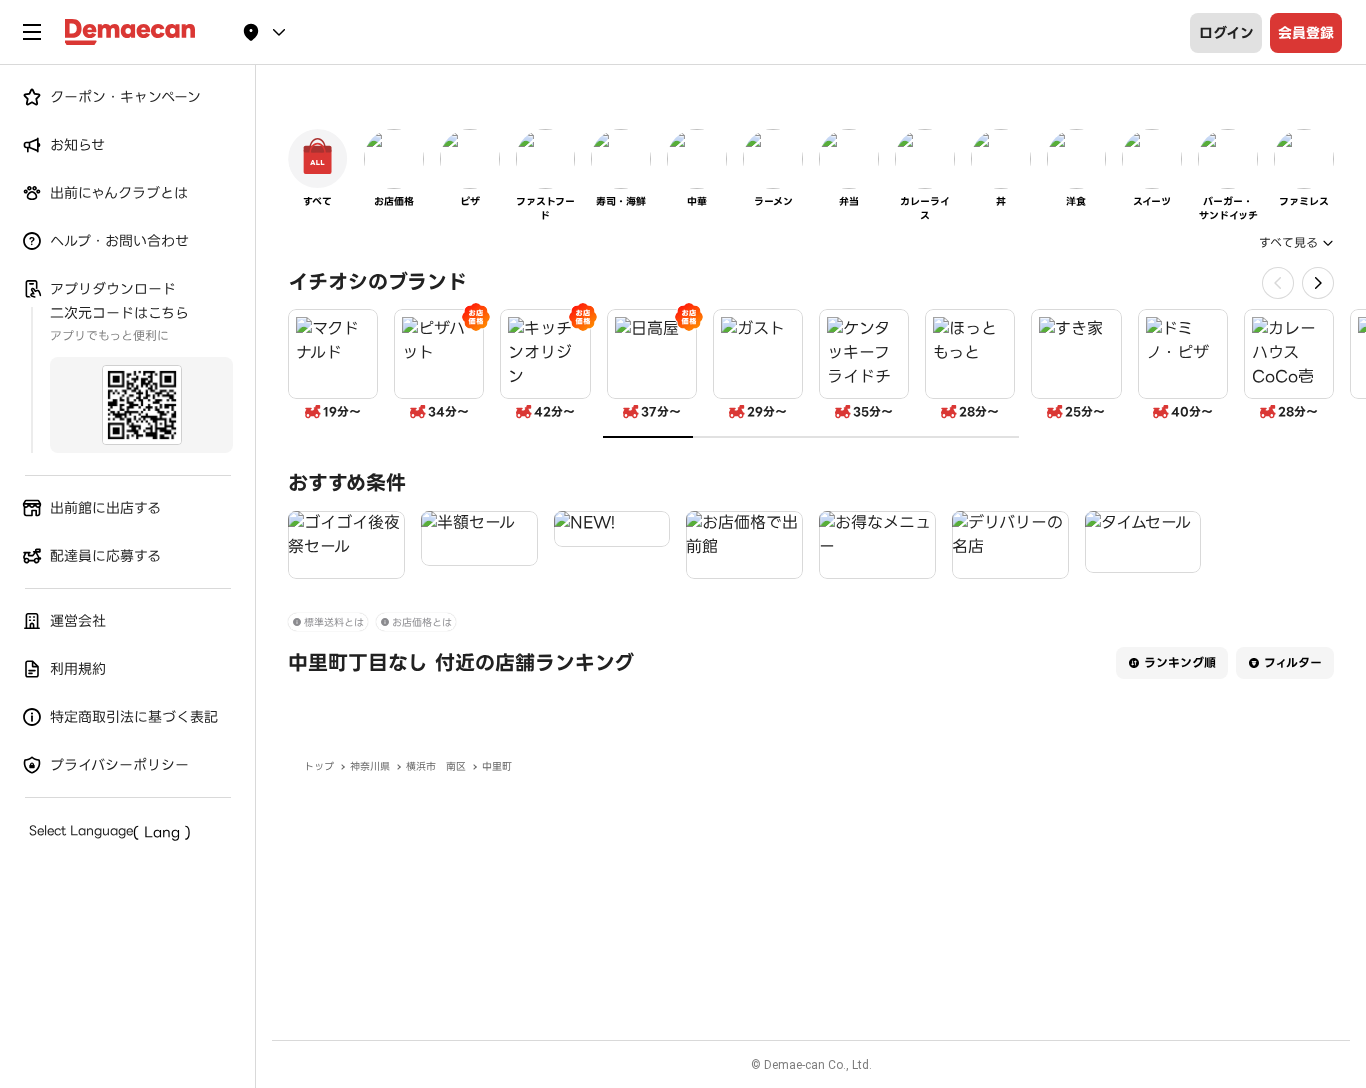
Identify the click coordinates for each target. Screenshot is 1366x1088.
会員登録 (1306, 33)
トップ (319, 766)
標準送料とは (334, 622)
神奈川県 (370, 766)
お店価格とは (422, 622)
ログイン (1226, 33)
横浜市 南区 (436, 766)
